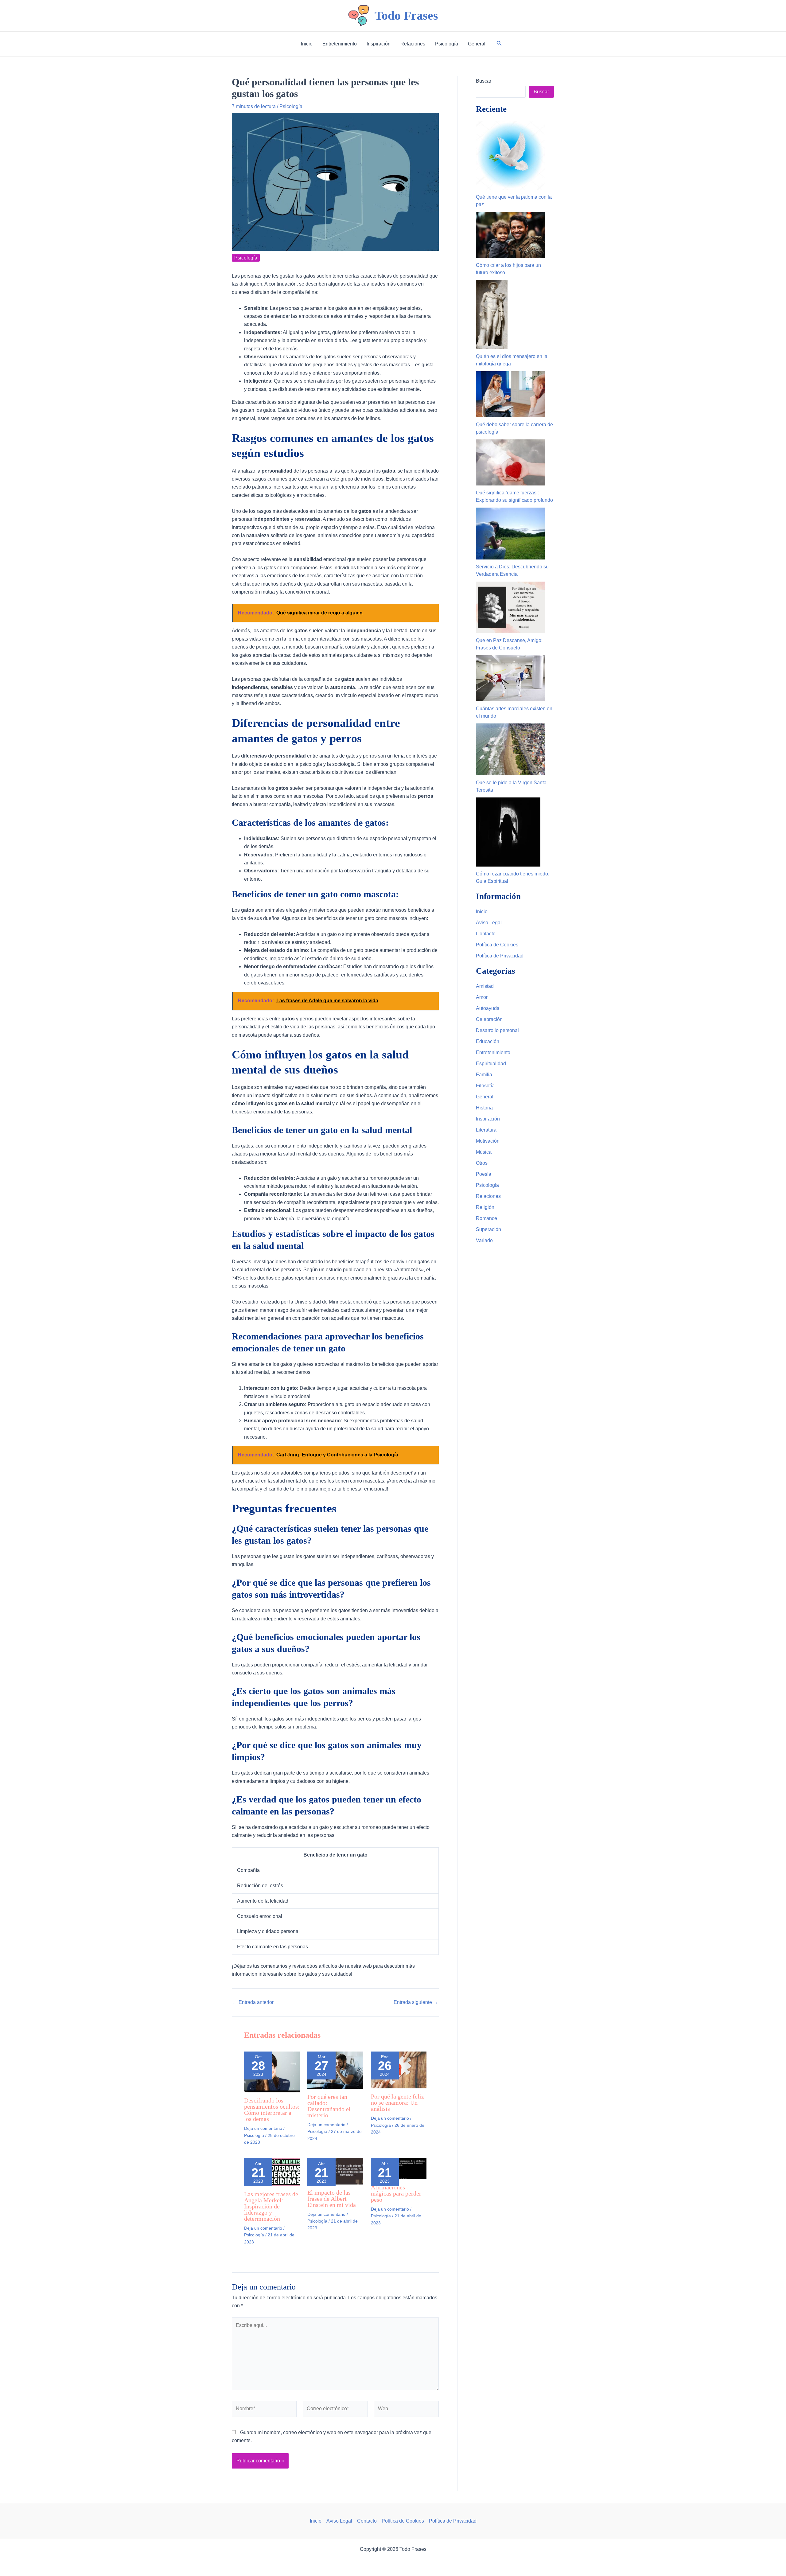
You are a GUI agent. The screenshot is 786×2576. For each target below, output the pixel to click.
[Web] (406, 2410)
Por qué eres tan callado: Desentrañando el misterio (329, 2106)
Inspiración (488, 1119)
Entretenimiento (493, 1052)
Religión (485, 1207)
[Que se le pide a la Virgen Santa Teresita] (510, 749)
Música (484, 1152)
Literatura (486, 1130)
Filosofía (485, 1086)
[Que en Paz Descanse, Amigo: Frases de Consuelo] (510, 608)
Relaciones (488, 1196)
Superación (488, 1229)
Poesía (484, 1174)
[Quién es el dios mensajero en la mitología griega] (492, 315)
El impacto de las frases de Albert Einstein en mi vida (332, 2199)
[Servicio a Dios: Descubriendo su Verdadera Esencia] (510, 534)
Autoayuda (488, 1008)
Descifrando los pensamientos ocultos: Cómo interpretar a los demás (272, 2110)
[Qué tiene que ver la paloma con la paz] (510, 155)
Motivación (488, 1141)
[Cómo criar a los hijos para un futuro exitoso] (510, 235)
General (485, 1097)
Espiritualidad (491, 1064)
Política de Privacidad (500, 956)
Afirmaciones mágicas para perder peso (396, 2193)
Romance (486, 1218)
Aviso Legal (489, 923)
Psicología (291, 106)
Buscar (484, 81)
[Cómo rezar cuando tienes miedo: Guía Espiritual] (508, 832)
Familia (484, 1075)
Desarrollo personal (497, 1030)
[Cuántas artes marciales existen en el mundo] (510, 678)
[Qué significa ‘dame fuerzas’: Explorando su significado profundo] (510, 462)
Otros (482, 1163)
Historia (484, 1108)
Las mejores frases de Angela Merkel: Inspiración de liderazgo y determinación (271, 2206)
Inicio (482, 912)
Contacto (486, 934)
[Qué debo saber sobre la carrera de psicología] (510, 394)
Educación (488, 1041)
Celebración (489, 1019)
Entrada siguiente (416, 2002)
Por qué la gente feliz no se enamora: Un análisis (397, 2102)
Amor (482, 997)
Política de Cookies (497, 945)
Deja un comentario (263, 2128)
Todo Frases (406, 16)
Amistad (485, 986)
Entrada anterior (253, 2002)
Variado (484, 1240)
